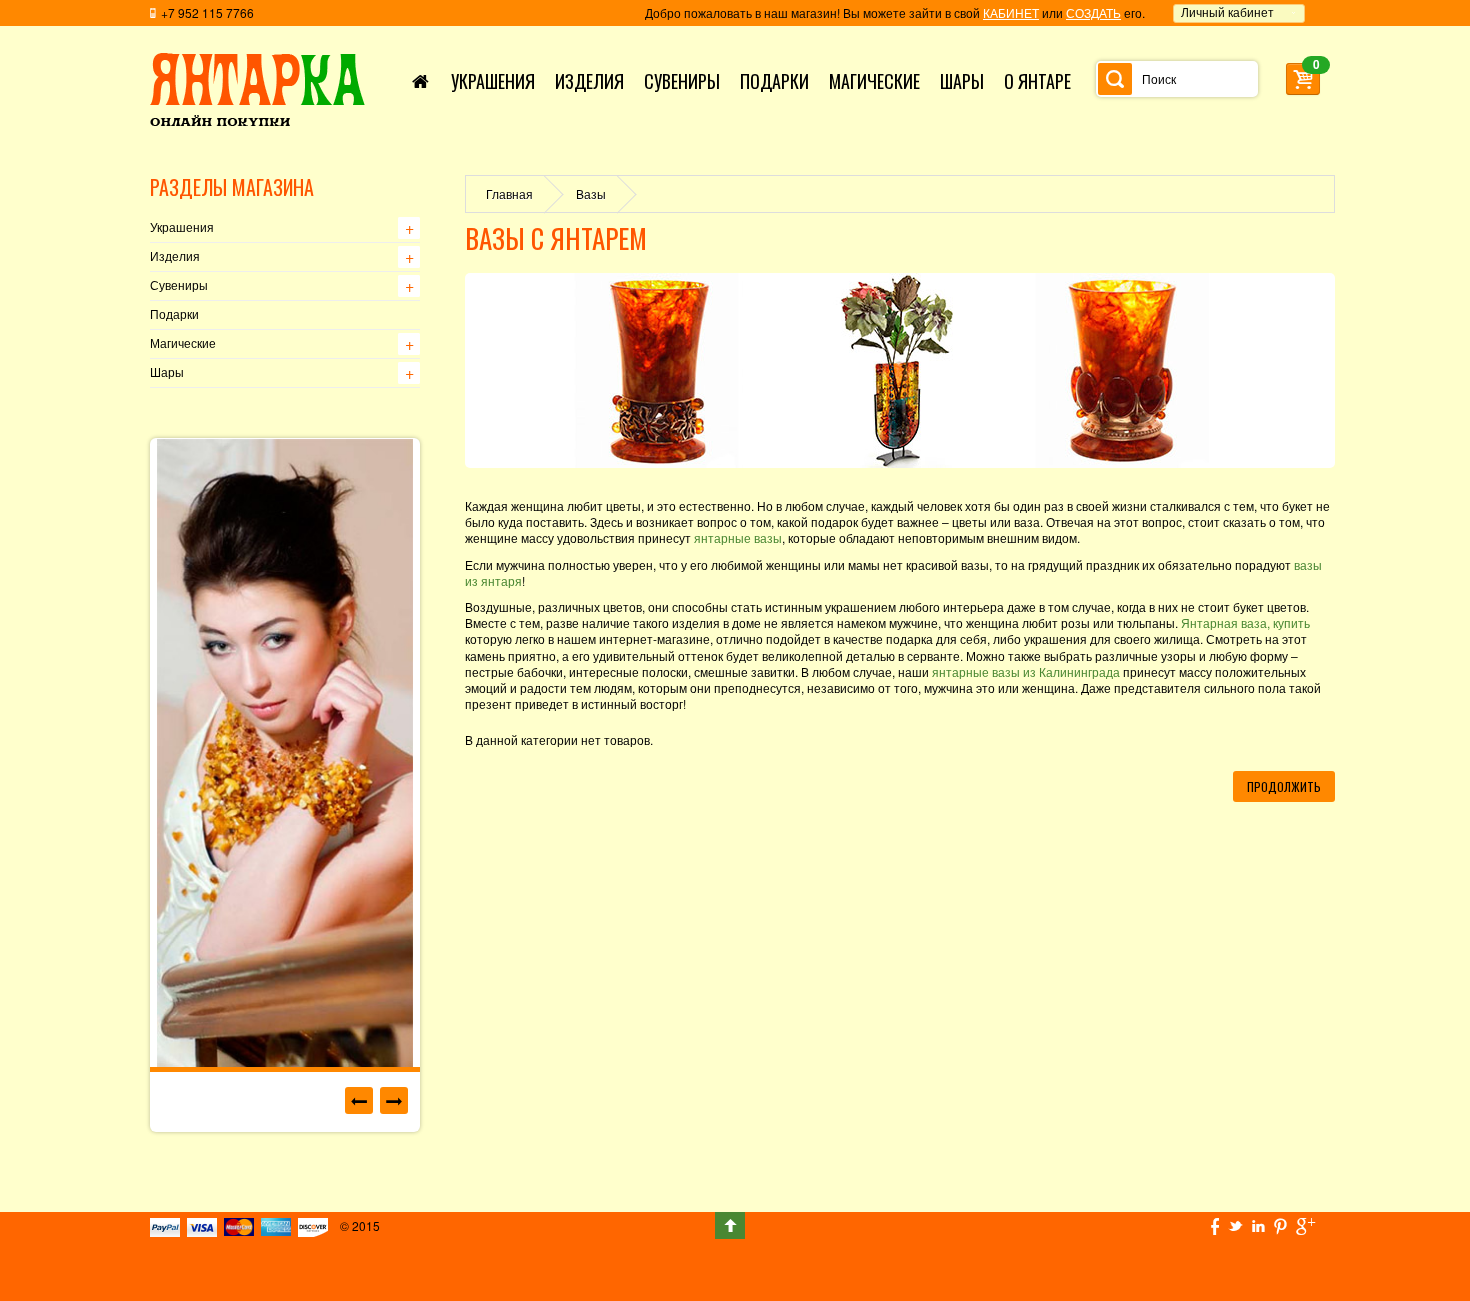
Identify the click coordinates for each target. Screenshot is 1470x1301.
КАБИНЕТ (1011, 12)
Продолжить (1284, 786)
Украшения (182, 228)
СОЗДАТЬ (1093, 12)
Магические (183, 344)
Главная (509, 193)
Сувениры (179, 286)
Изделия (175, 257)
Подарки (174, 315)
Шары (167, 373)
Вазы (591, 193)
